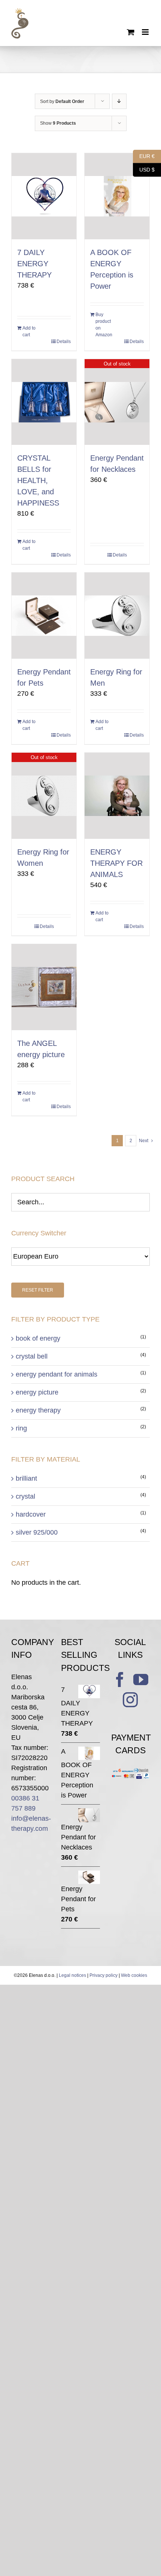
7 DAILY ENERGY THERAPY (34, 264)
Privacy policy (104, 1975)
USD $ (144, 169)
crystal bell (32, 1356)
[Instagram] (130, 1700)
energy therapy (38, 1410)
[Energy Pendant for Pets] (44, 616)
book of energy (38, 1338)
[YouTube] (141, 1680)
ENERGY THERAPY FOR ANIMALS (116, 863)
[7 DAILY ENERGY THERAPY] (44, 196)
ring (21, 1428)
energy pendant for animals (57, 1374)
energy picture (37, 1392)
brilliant (26, 1478)
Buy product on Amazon (104, 325)
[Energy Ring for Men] (117, 616)
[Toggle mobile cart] (131, 32)
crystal (25, 1496)
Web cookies (134, 1975)
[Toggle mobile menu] (146, 32)
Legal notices (72, 1975)
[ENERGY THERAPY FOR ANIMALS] (117, 796)
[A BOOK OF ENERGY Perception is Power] (117, 196)
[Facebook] (120, 1680)
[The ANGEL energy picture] (44, 987)
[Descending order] (119, 101)
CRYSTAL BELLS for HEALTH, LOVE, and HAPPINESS (38, 480)
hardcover (31, 1514)
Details (64, 342)
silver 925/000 (37, 1532)
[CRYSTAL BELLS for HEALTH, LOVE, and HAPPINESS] (44, 402)
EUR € (144, 156)
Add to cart (29, 331)
